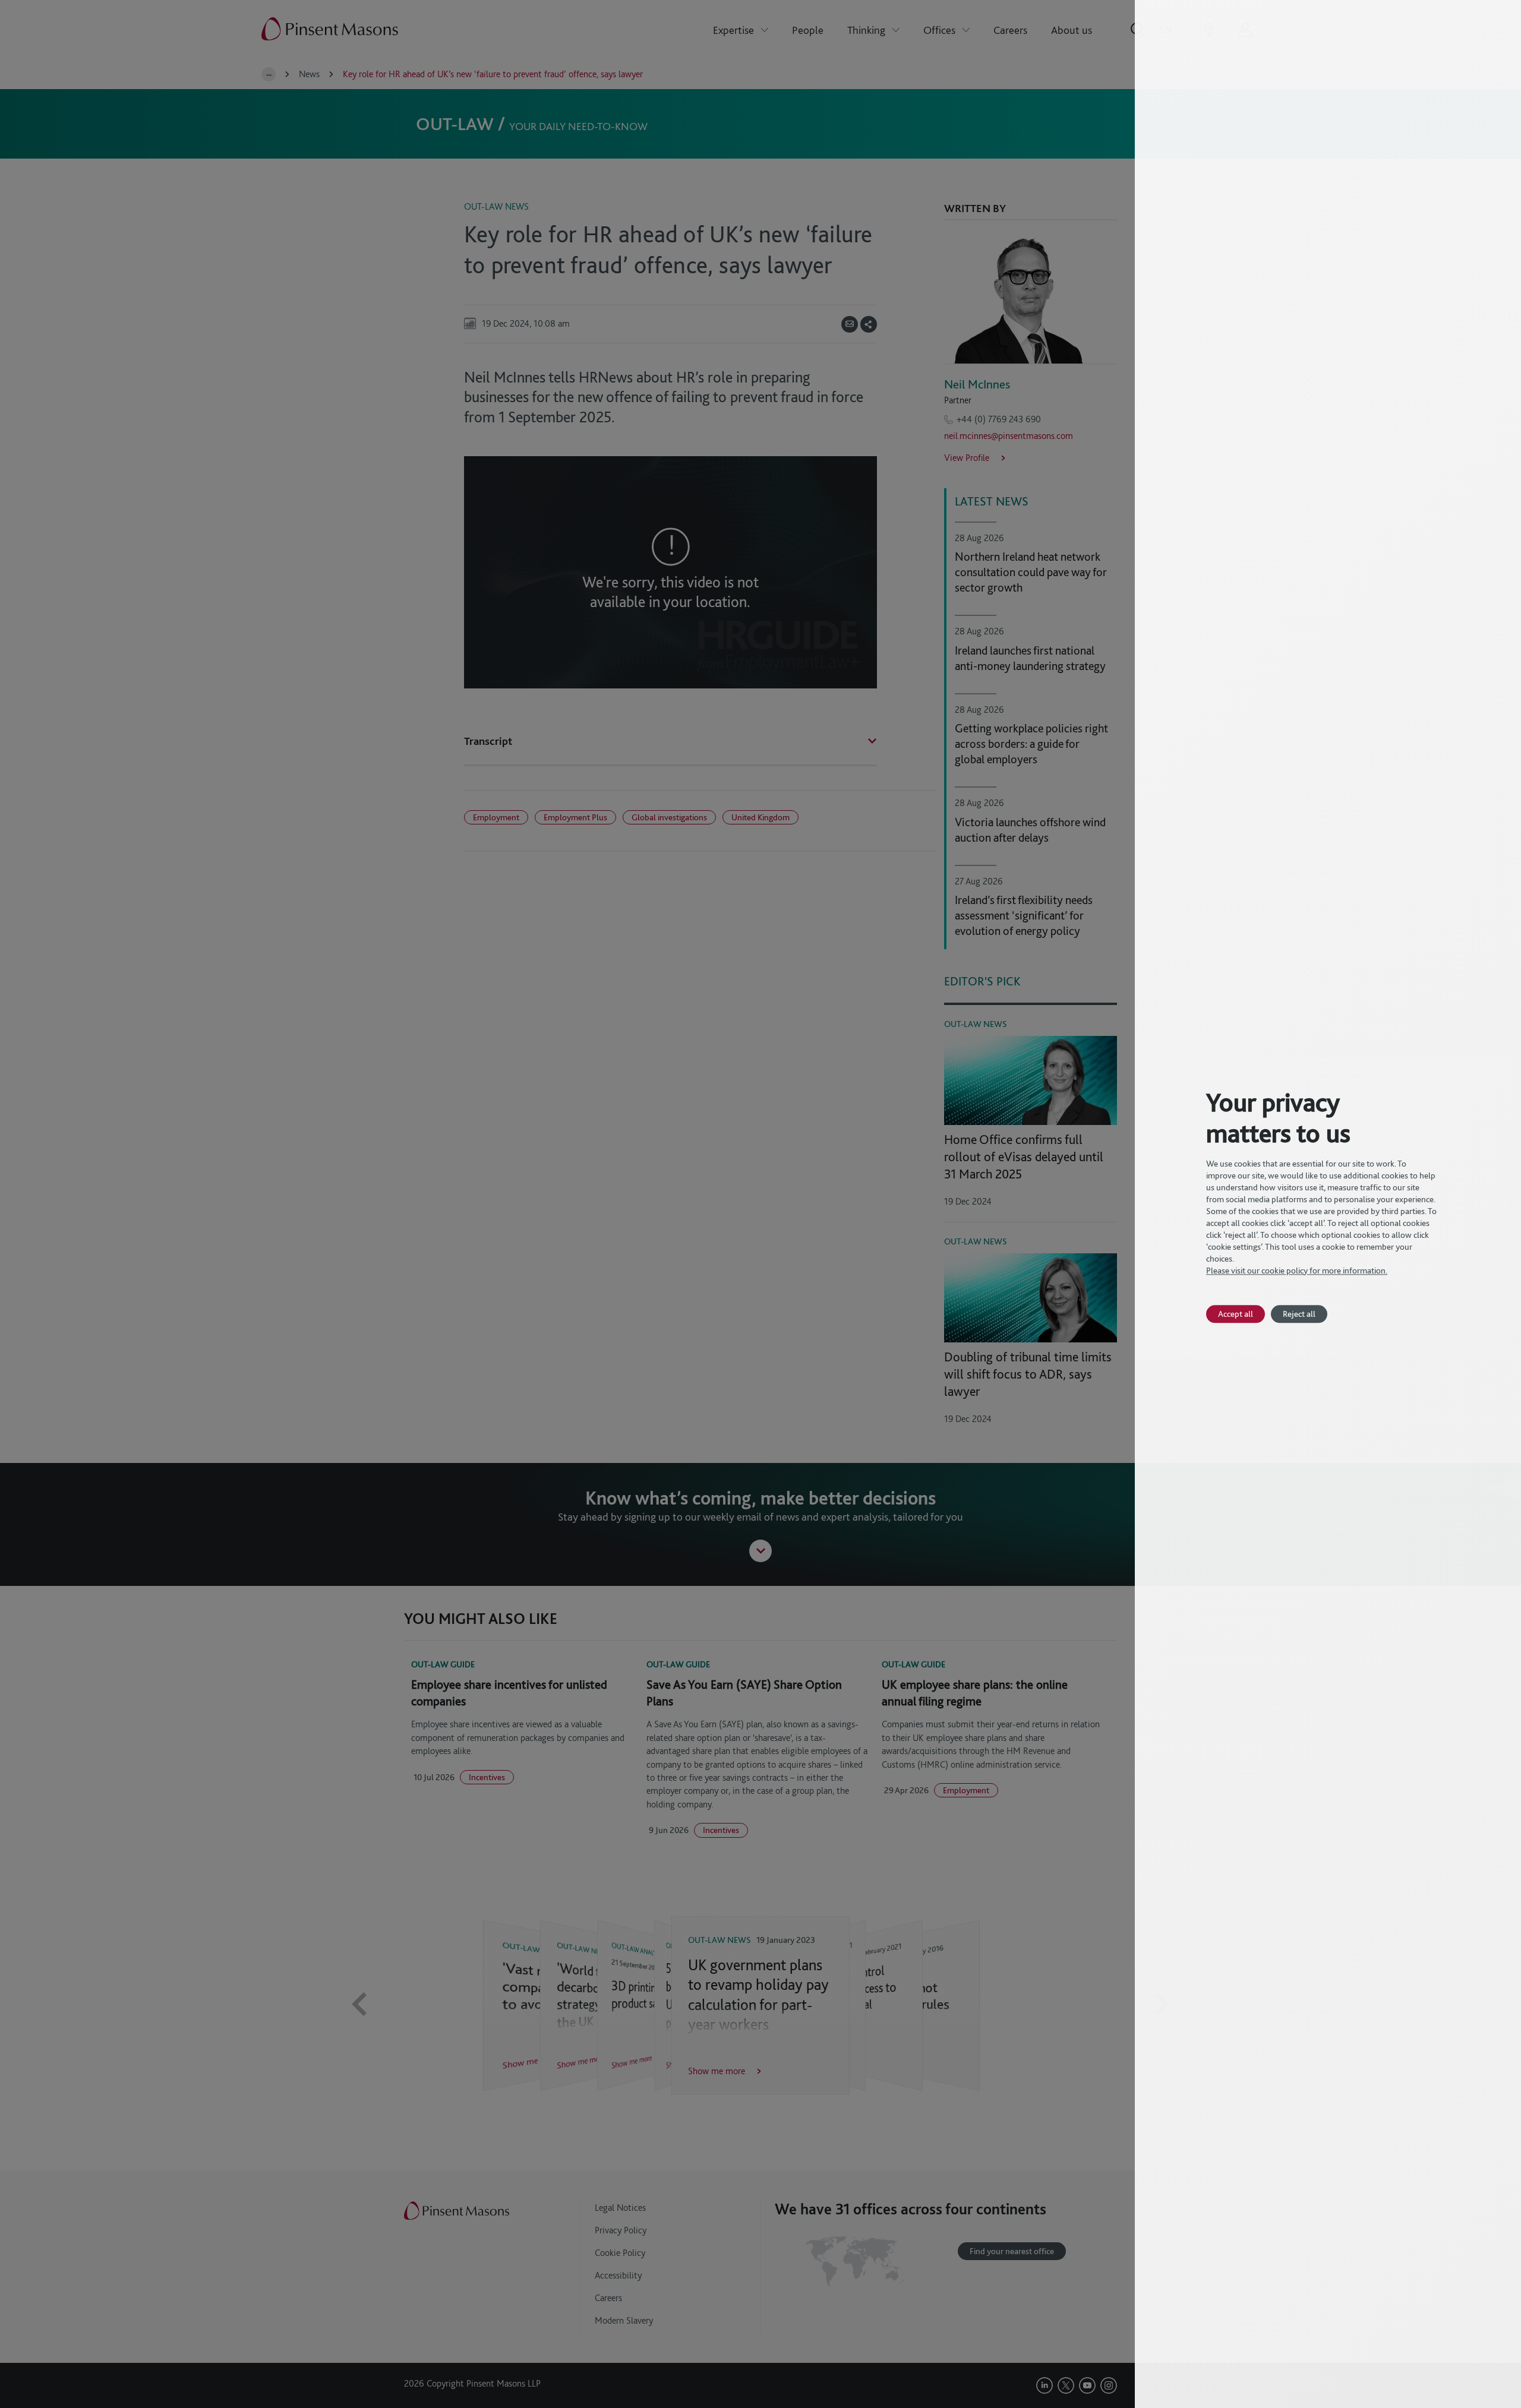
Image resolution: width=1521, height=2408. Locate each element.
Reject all (1299, 1314)
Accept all (1236, 1314)
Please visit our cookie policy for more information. (1297, 1271)
